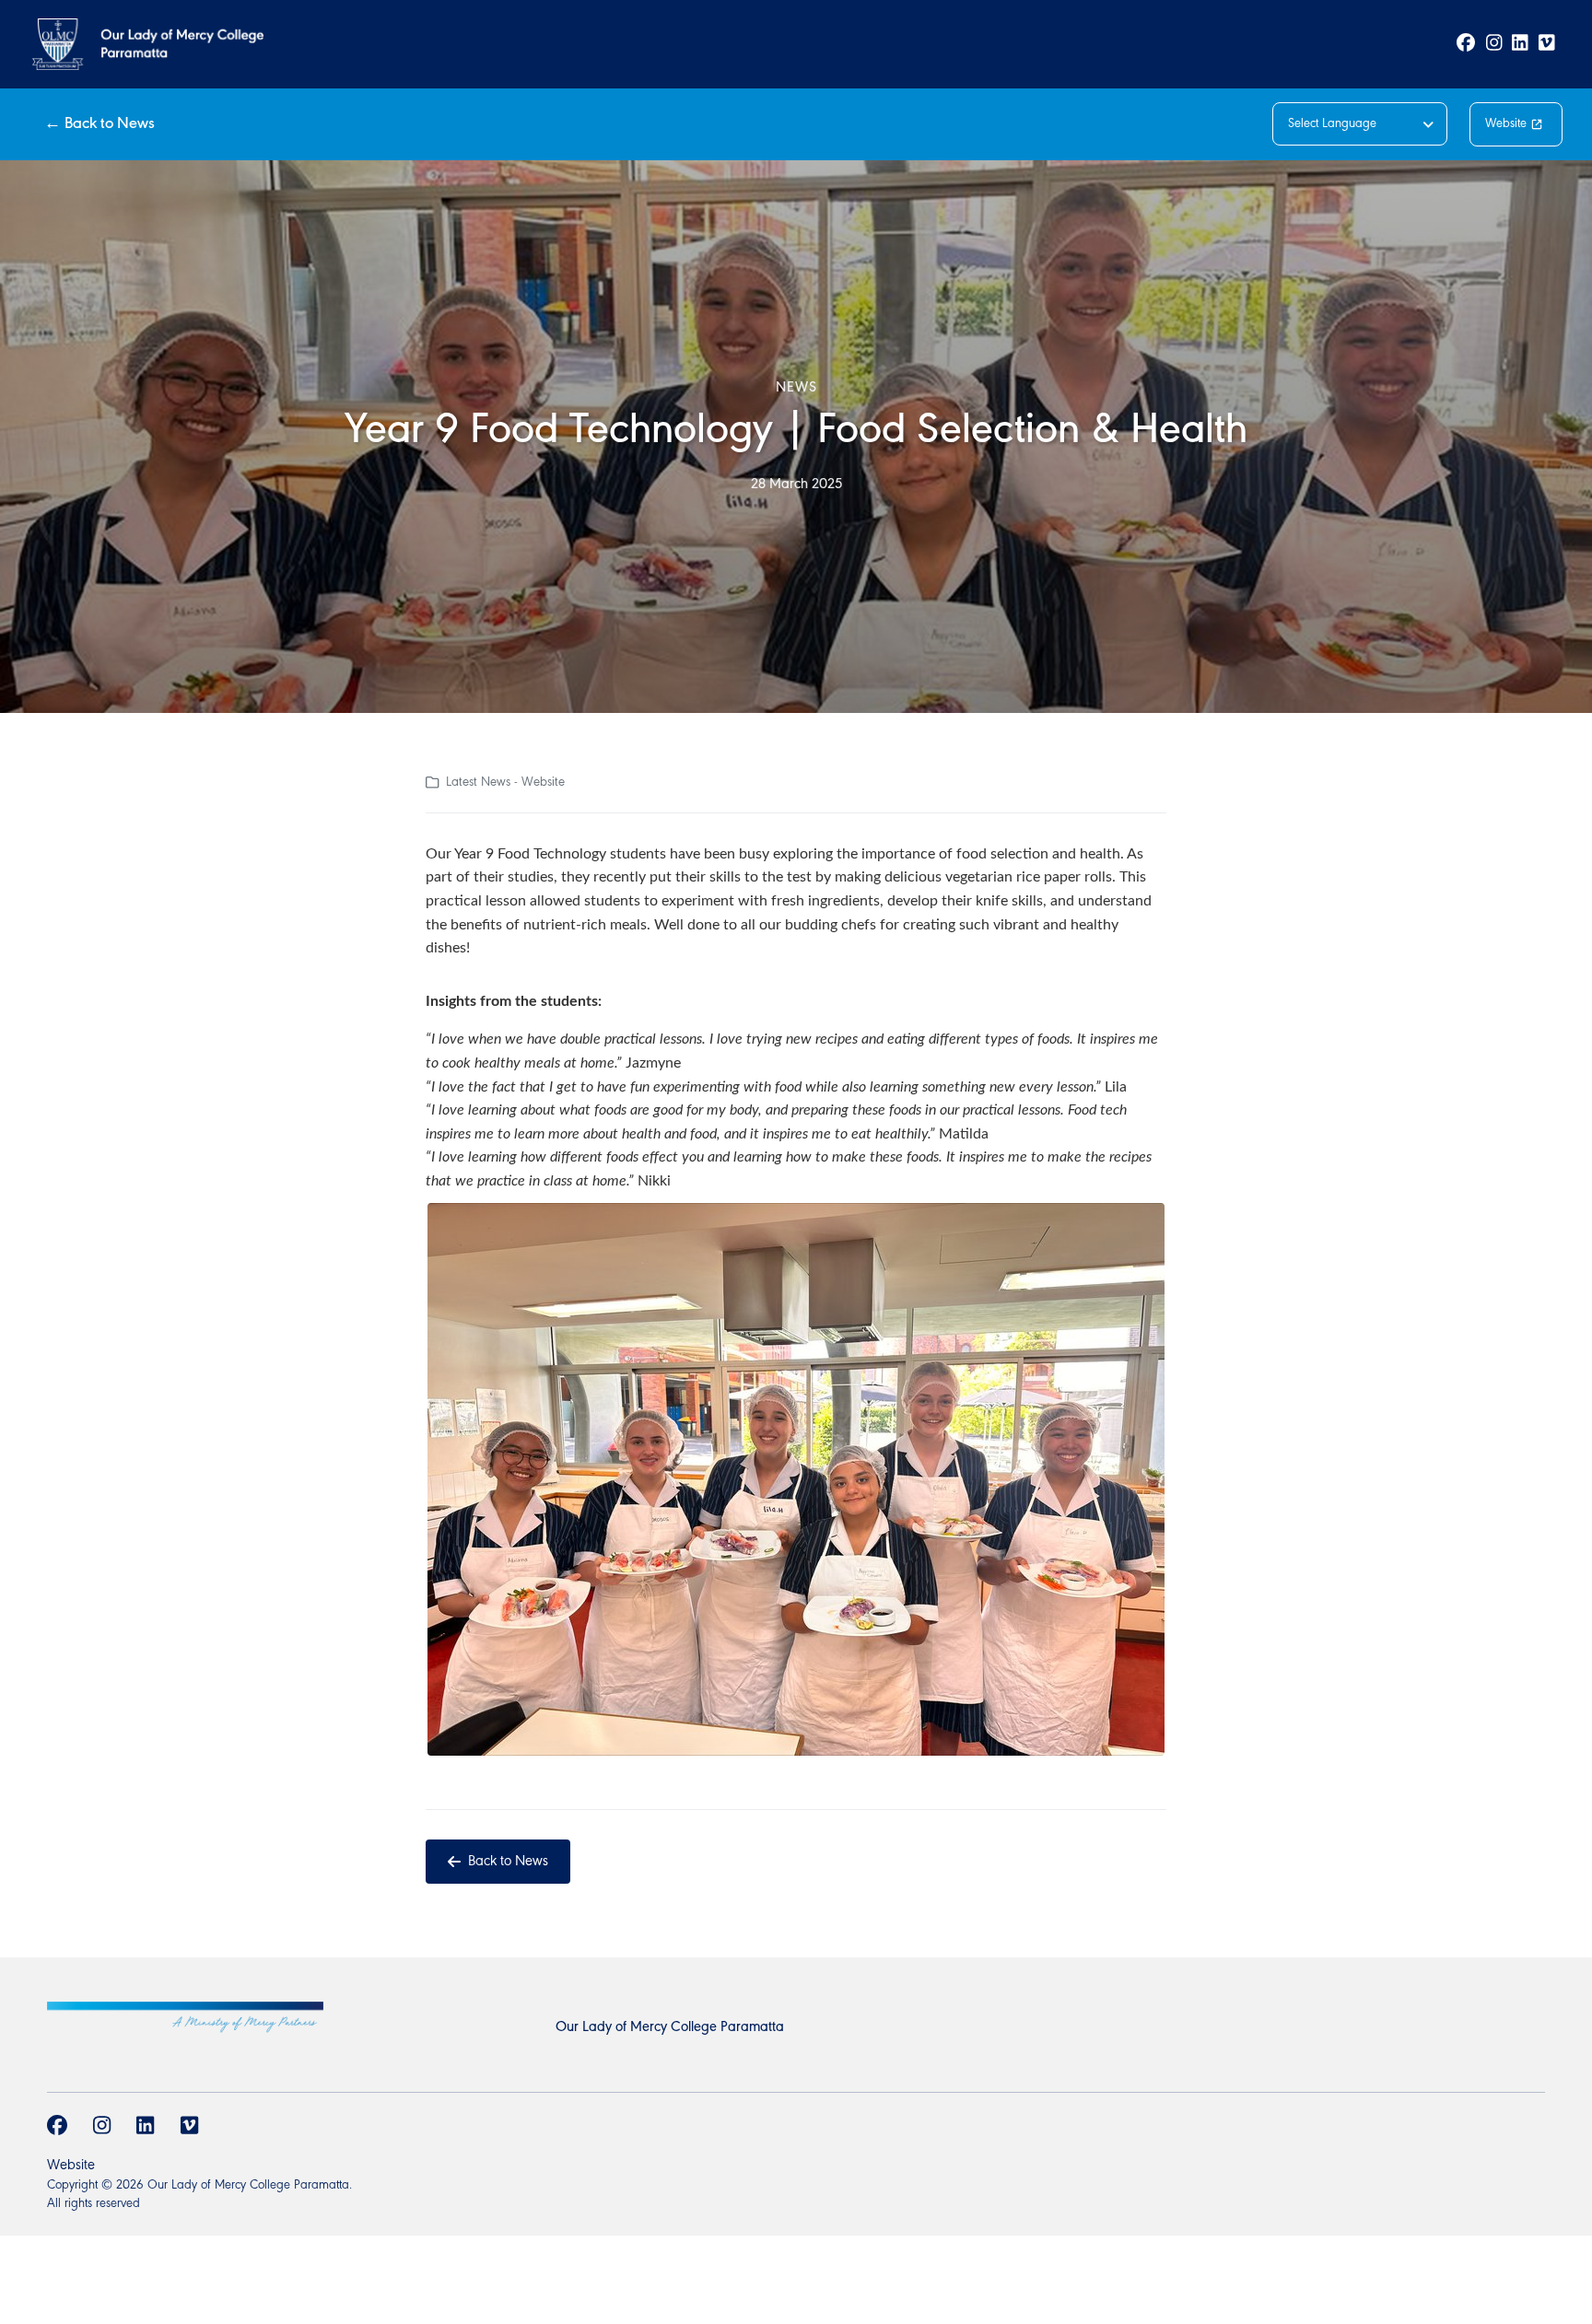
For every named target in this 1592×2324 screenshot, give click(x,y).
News (796, 388)
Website (1506, 124)
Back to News (508, 1862)
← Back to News (99, 124)
